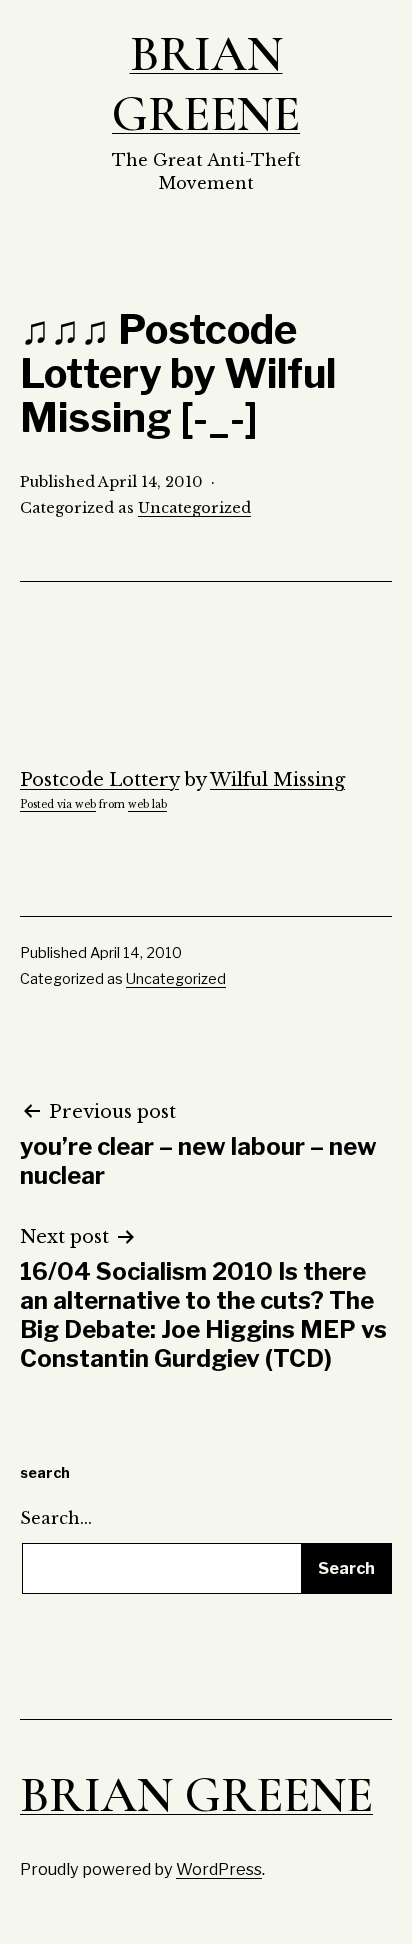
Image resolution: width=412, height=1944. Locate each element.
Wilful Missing (277, 780)
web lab (147, 804)
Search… (56, 1518)
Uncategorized (194, 508)
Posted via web (58, 804)
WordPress (219, 1869)
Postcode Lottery (99, 780)
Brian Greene (206, 84)
